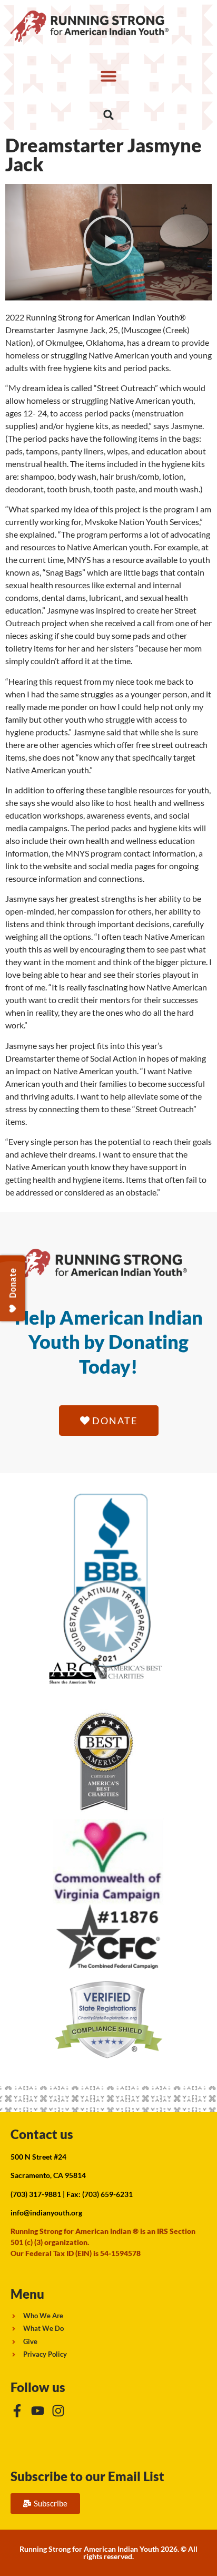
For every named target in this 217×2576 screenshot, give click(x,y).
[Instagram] (58, 2411)
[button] (108, 76)
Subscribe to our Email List (87, 2476)
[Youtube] (38, 2411)
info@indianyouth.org (46, 2213)
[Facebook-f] (17, 2411)
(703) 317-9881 (36, 2194)
